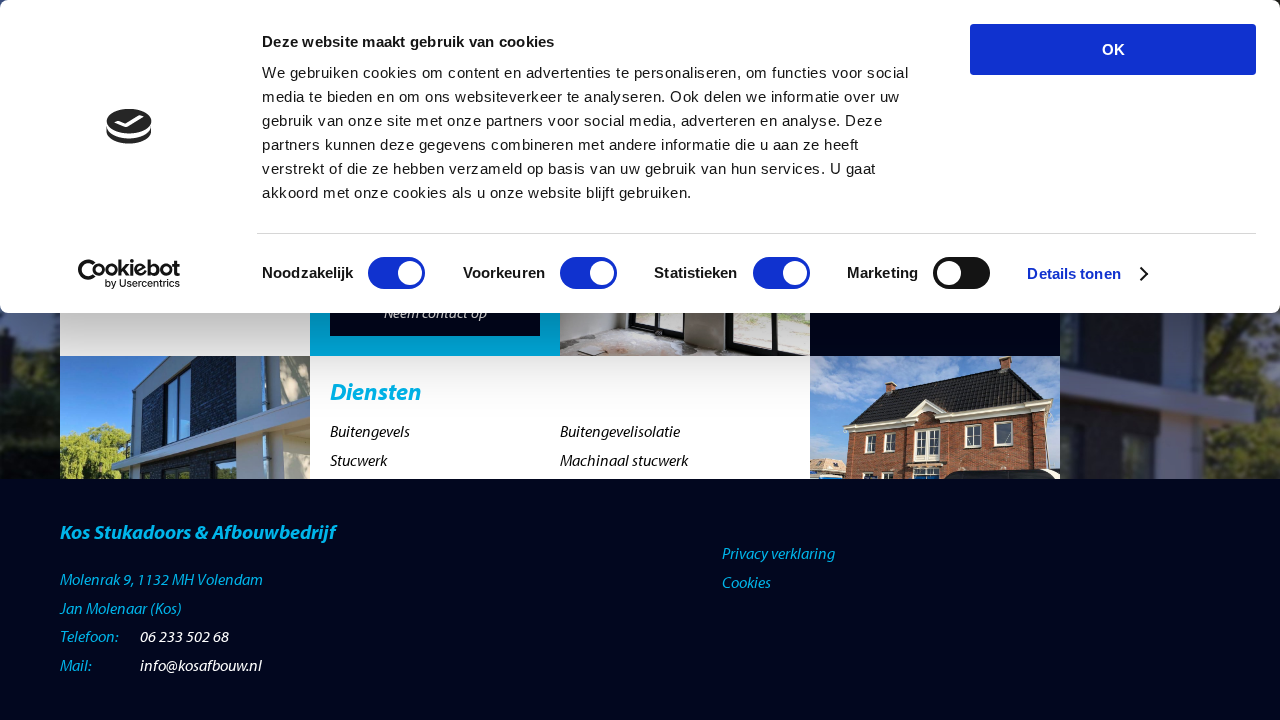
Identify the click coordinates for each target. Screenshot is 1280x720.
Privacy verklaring (778, 553)
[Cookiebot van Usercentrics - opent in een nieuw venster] (129, 274)
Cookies (746, 582)
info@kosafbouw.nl (201, 665)
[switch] (588, 273)
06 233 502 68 (184, 636)
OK (1113, 49)
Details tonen (1073, 273)
